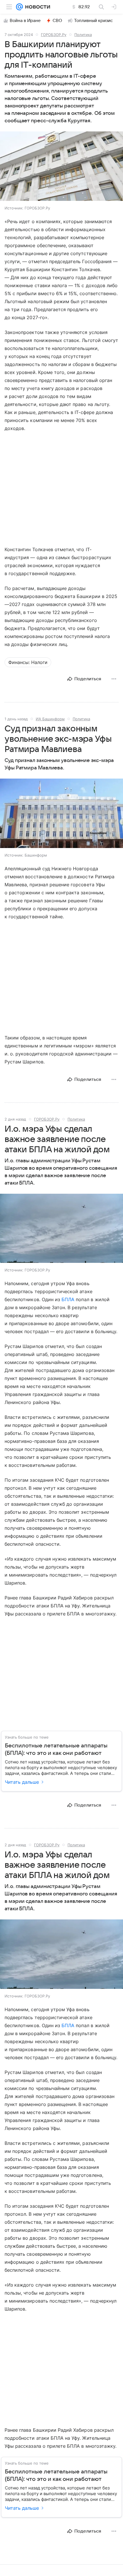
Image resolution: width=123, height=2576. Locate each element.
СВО (57, 21)
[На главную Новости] (36, 7)
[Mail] (19, 7)
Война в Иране (25, 21)
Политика (83, 35)
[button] (61, 167)
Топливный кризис (94, 21)
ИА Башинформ (50, 719)
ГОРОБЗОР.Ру (54, 35)
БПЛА (68, 1299)
